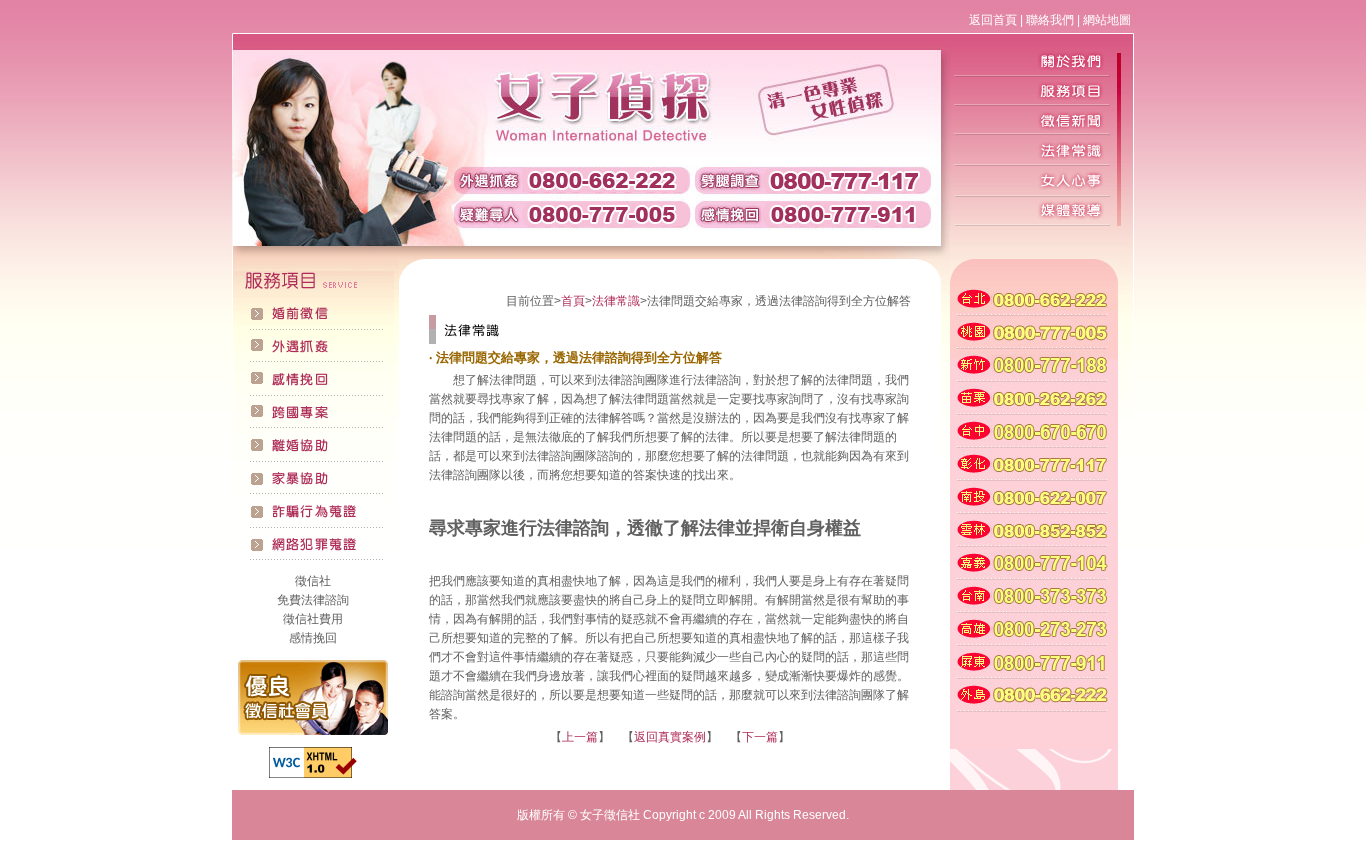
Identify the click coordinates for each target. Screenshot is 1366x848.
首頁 (573, 301)
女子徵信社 (610, 815)
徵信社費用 (313, 619)
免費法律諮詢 (313, 600)
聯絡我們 (1050, 20)
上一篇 (580, 737)
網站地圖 (1107, 20)
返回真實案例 (670, 737)
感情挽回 (313, 638)
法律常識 (616, 301)
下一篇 (760, 737)
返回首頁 (993, 20)
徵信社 (313, 581)
